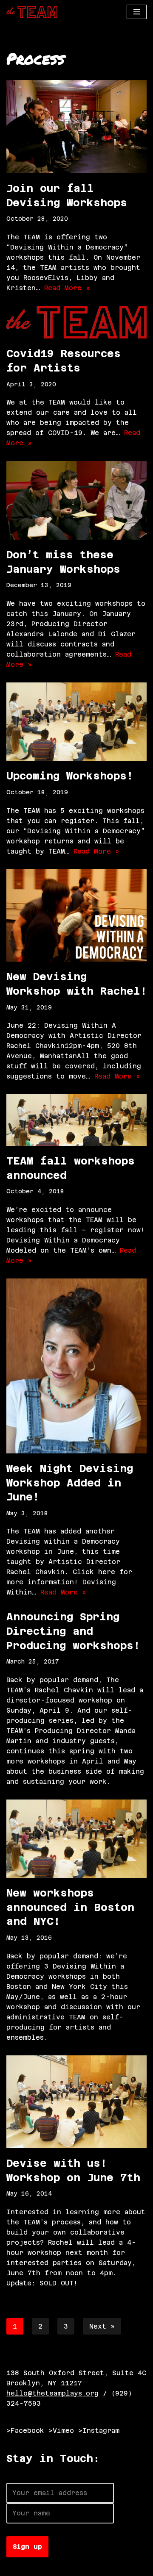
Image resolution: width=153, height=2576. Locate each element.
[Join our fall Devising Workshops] (76, 127)
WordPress (101, 2567)
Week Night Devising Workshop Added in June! (70, 1483)
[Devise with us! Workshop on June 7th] (76, 2102)
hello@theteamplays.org (52, 2393)
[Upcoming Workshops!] (76, 722)
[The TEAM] (32, 12)
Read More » (67, 288)
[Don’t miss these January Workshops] (76, 500)
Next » (102, 2326)
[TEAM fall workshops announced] (76, 1120)
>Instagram (99, 2430)
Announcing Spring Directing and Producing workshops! (73, 1631)
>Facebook (25, 2430)
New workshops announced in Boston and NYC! (70, 1907)
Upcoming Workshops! (70, 776)
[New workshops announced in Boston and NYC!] (76, 1839)
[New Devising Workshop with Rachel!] (76, 916)
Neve (15, 2567)
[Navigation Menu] (137, 12)
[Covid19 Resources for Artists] (76, 322)
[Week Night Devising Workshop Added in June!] (76, 1366)
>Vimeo (61, 2430)
